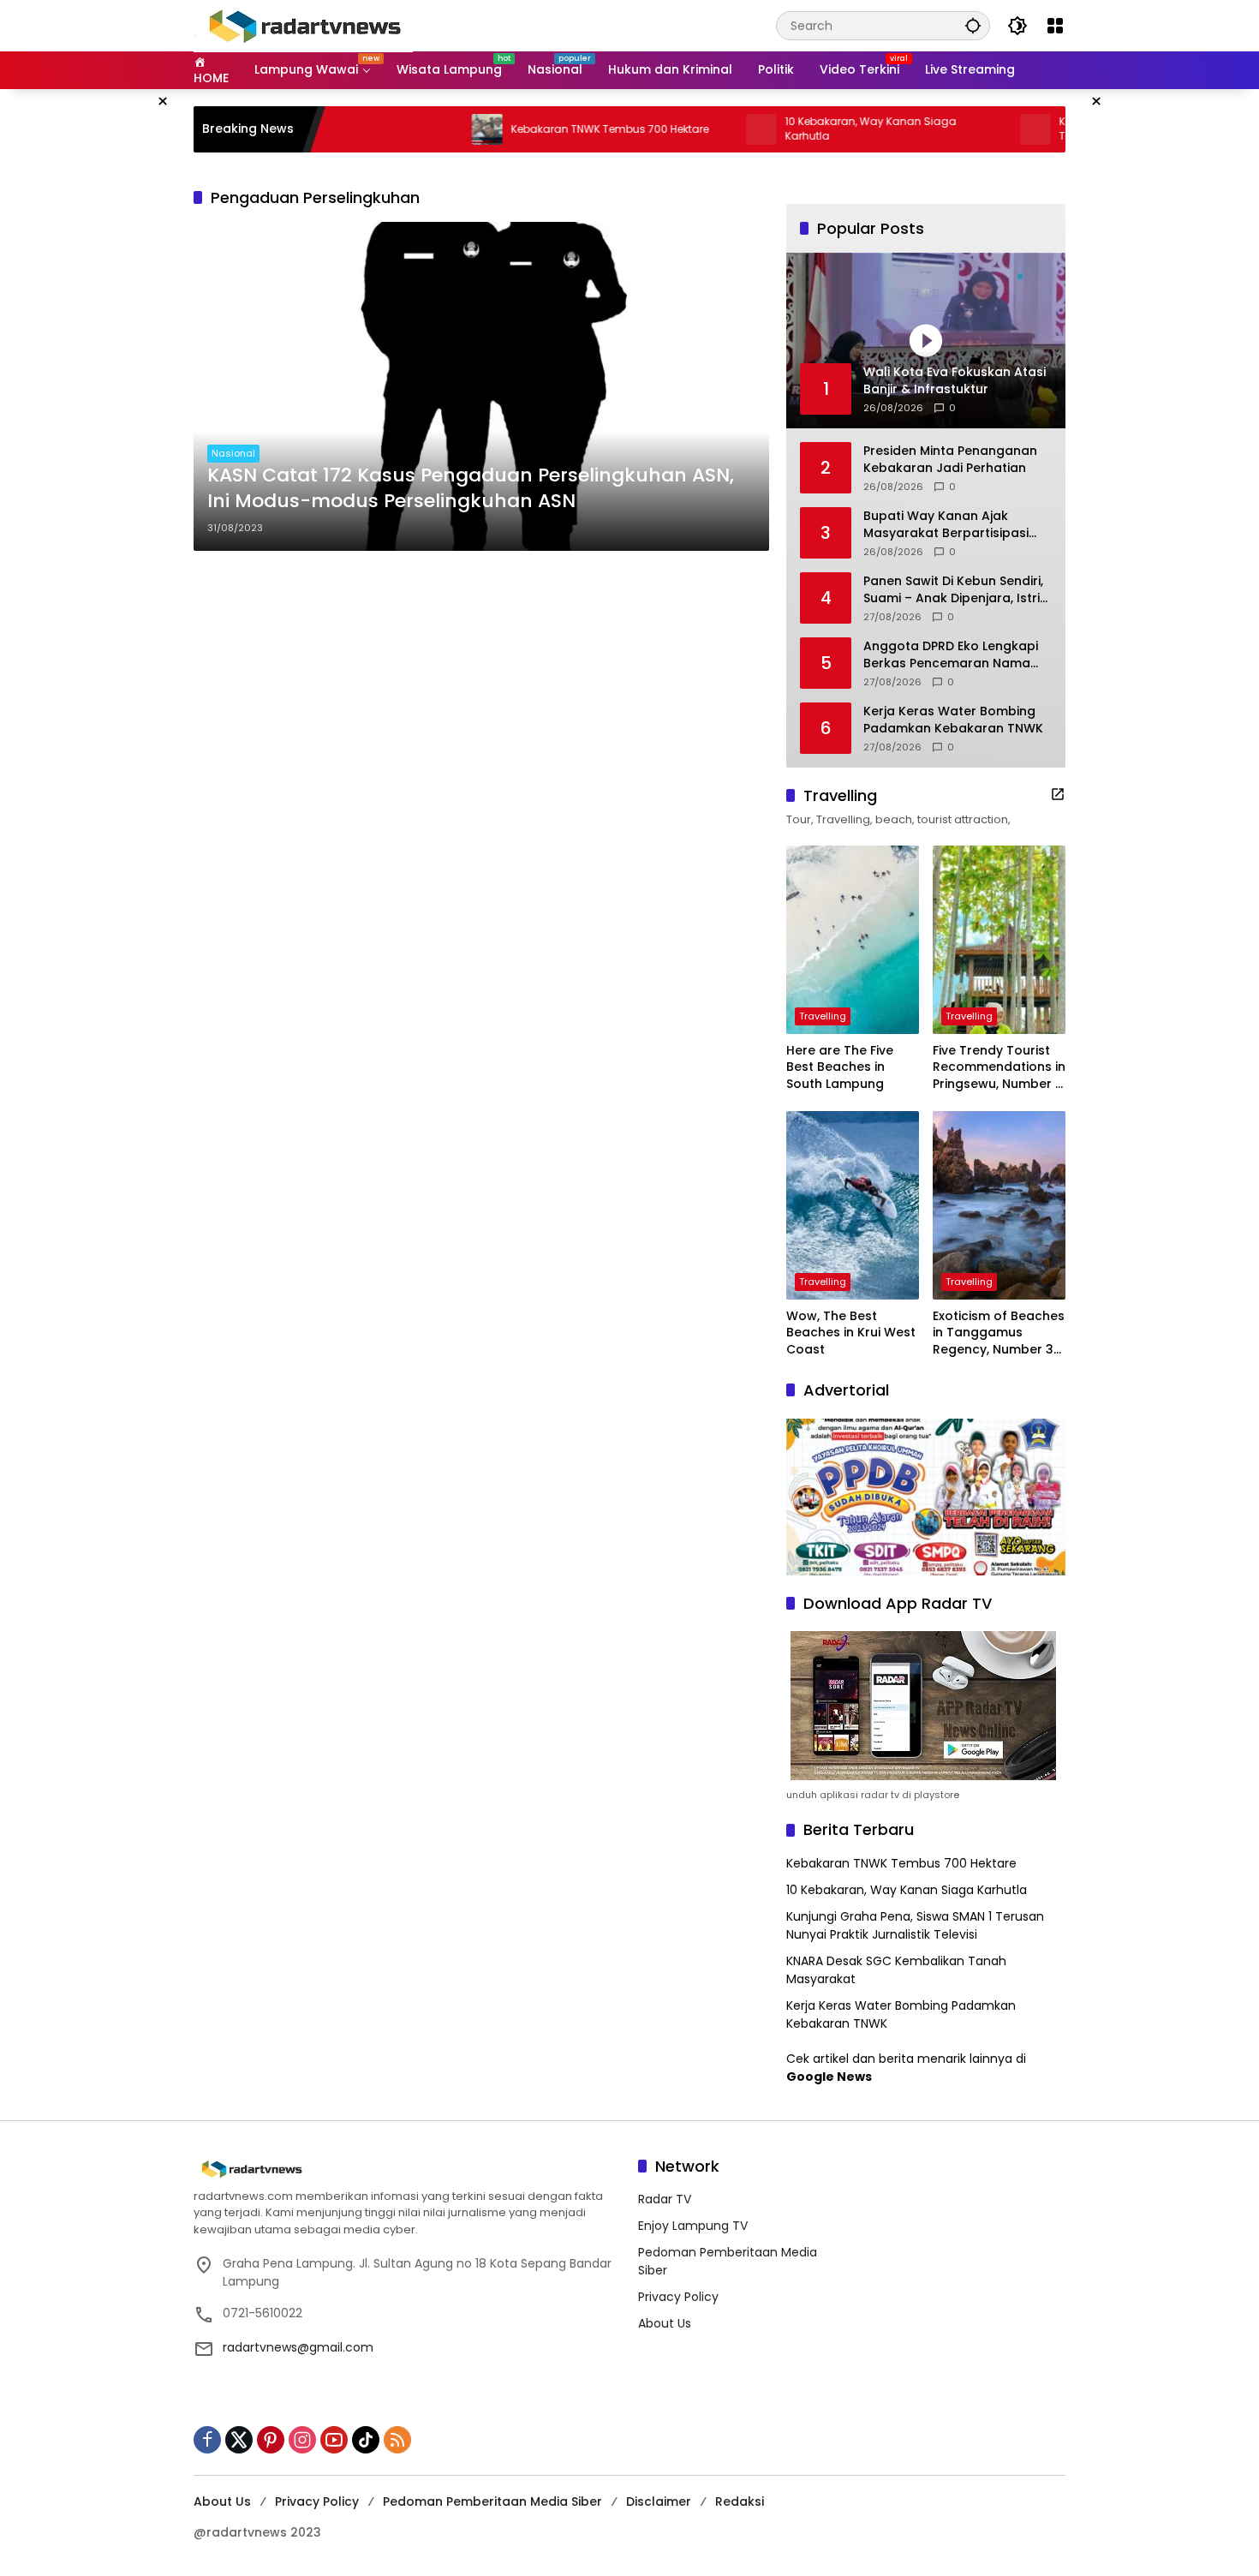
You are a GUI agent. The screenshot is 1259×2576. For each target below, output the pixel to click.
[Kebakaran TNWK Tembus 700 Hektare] (415, 129)
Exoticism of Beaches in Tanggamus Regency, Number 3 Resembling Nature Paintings (999, 1333)
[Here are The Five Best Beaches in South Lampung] (853, 940)
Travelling (823, 1016)
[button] (973, 25)
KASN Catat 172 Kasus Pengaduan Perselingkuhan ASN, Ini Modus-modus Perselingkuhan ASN (471, 489)
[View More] (1058, 794)
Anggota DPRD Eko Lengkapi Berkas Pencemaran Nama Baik (951, 655)
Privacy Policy (678, 2297)
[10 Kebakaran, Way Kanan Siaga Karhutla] (689, 129)
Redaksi (740, 2501)
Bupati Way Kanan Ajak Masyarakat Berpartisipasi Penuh (946, 525)
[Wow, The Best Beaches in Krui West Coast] (853, 1205)
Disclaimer (659, 2501)
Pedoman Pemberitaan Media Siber (492, 2501)
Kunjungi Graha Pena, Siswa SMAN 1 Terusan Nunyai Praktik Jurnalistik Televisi (915, 1925)
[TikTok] (366, 2440)
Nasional (233, 453)
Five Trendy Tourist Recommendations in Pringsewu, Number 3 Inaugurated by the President (999, 1068)
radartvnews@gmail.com (298, 2347)
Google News (829, 2077)
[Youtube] (334, 2440)
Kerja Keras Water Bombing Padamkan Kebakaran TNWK (953, 720)
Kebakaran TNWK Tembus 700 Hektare (538, 129)
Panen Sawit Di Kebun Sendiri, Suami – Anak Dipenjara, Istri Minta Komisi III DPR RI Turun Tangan (953, 590)
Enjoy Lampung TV (693, 2226)
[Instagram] (302, 2440)
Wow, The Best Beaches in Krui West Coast (851, 1333)
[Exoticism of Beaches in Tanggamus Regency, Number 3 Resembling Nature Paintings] (999, 1205)
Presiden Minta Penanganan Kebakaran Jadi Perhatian (950, 460)
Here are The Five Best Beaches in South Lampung (840, 1067)
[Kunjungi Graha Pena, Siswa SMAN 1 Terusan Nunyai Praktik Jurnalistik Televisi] (964, 129)
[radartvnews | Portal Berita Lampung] (303, 25)
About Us (665, 2323)
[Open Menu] (1055, 26)
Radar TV (665, 2199)
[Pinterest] (271, 2440)
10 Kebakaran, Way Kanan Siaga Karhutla (799, 129)
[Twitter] (239, 2440)
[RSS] (397, 2440)
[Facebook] (207, 2440)
